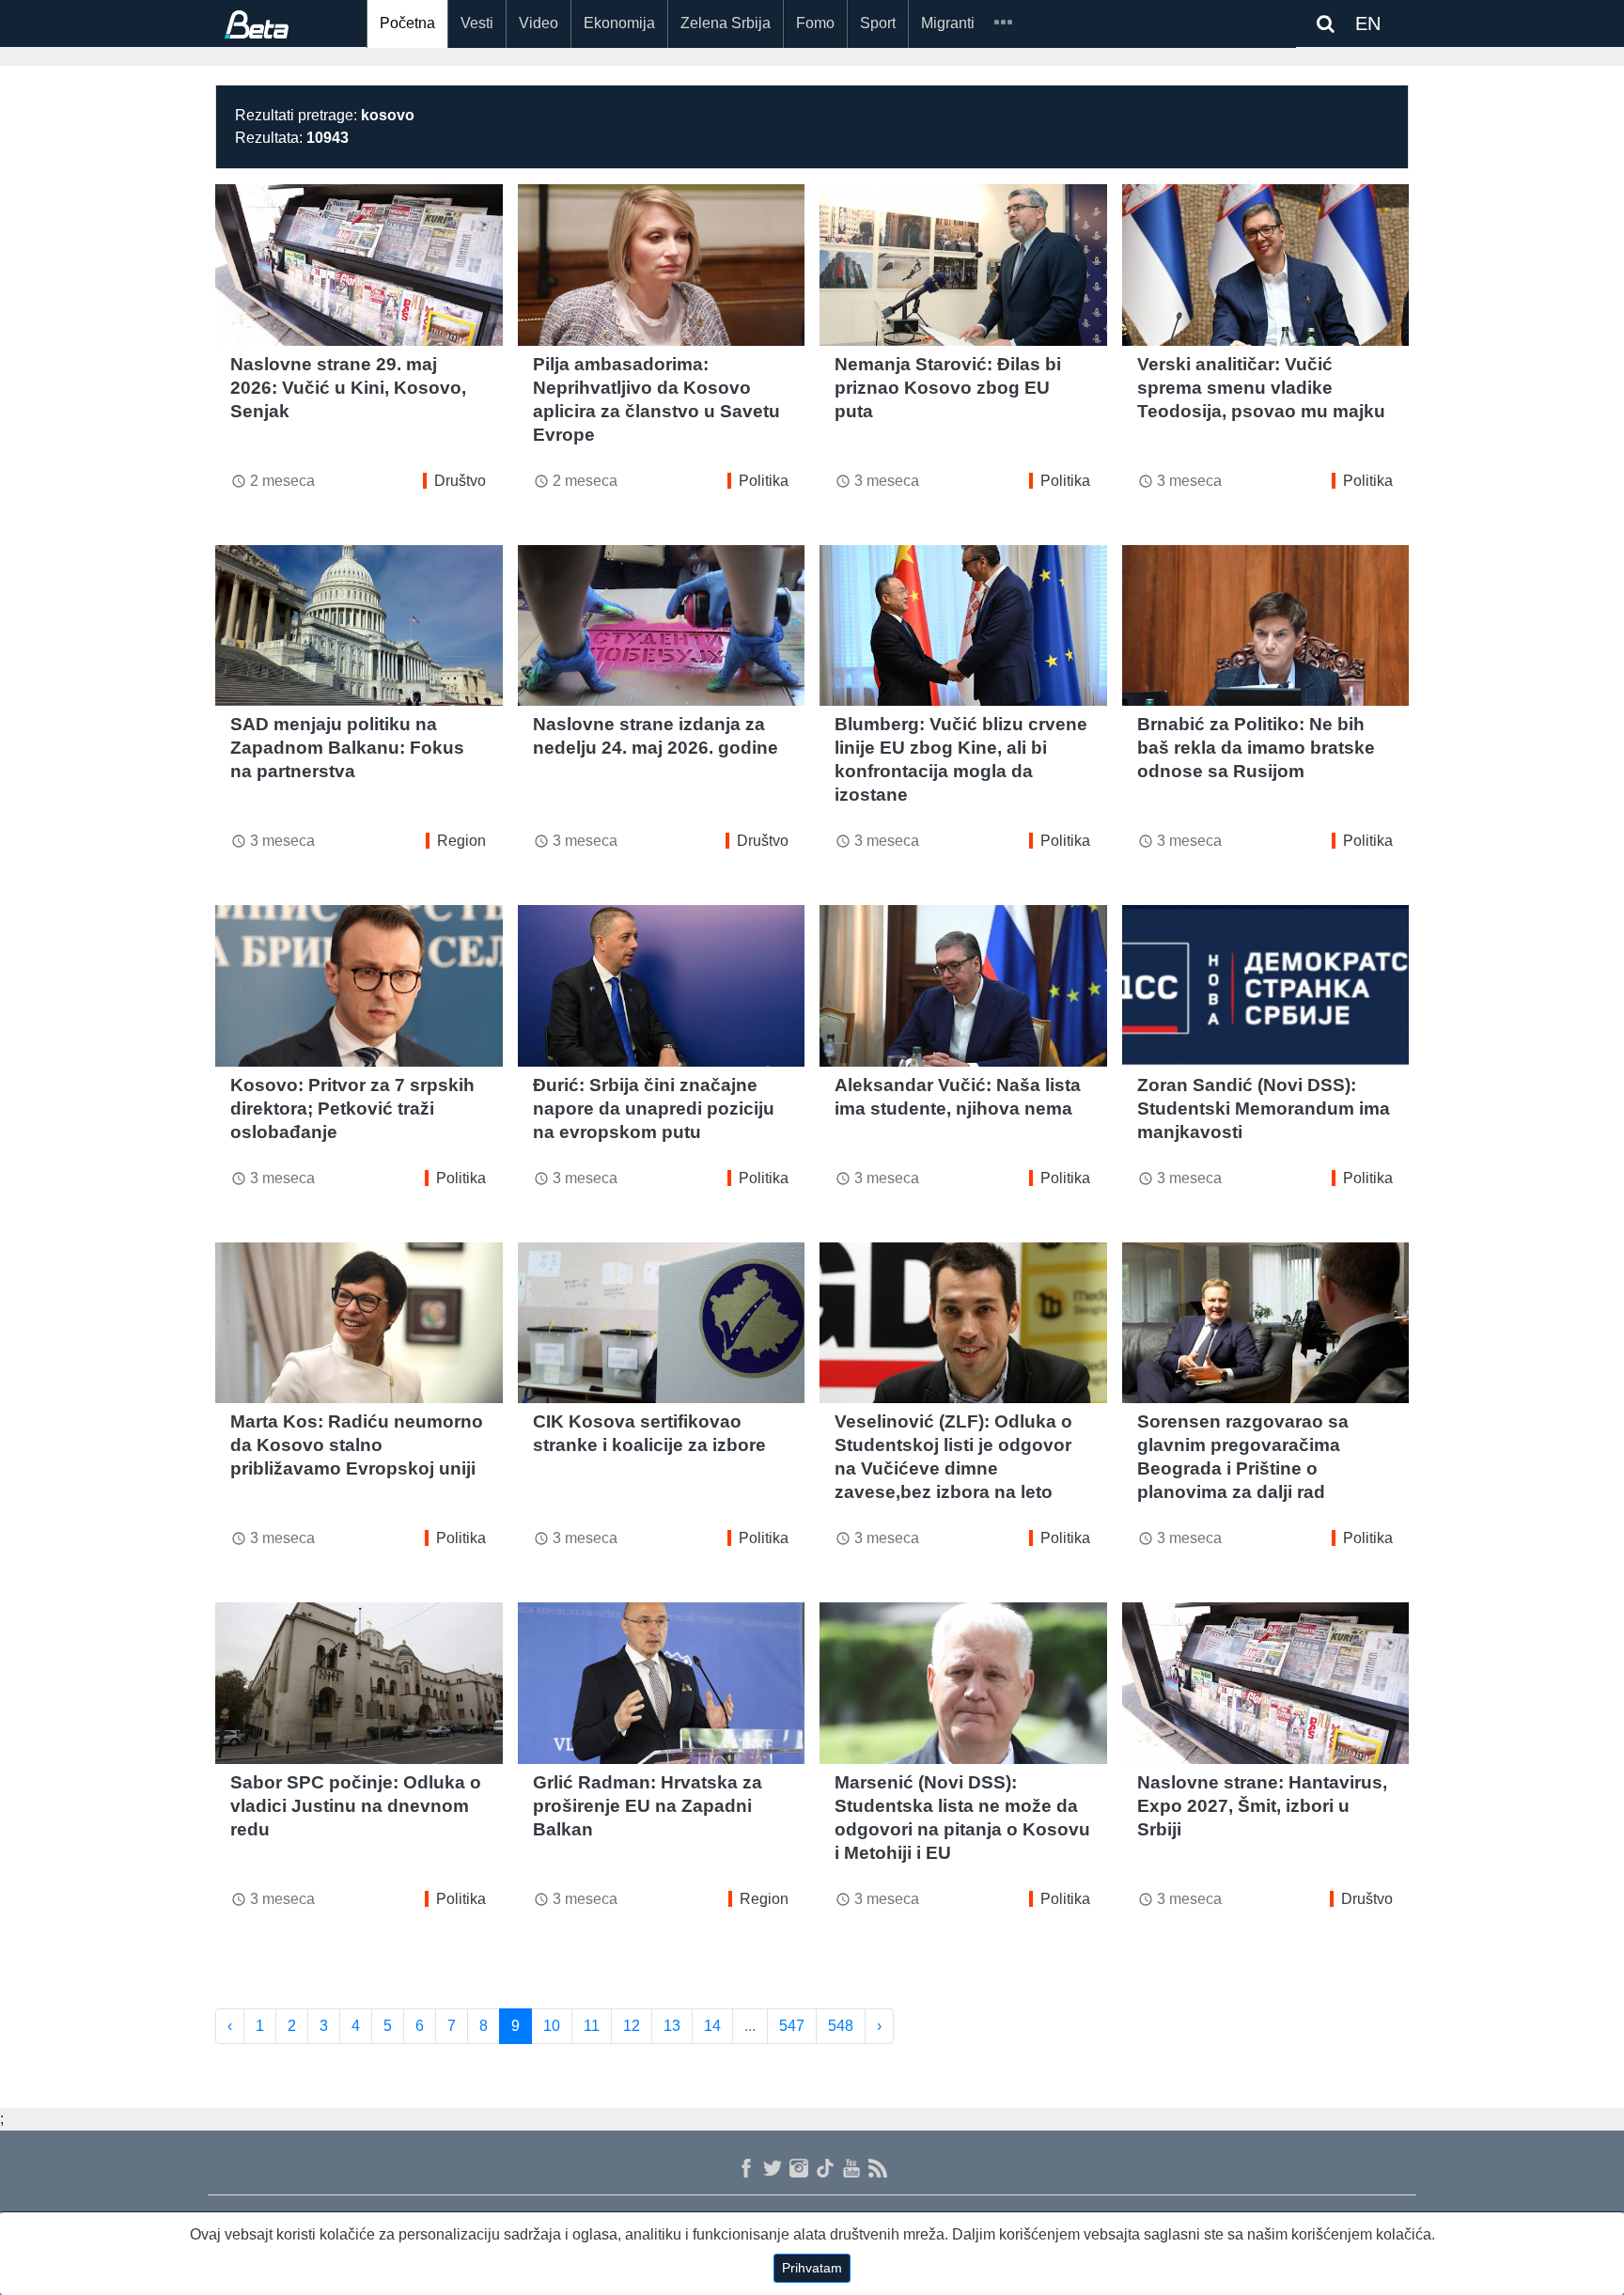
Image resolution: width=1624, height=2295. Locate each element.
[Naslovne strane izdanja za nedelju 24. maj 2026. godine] (662, 626)
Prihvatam (812, 2268)
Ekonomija (619, 23)
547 (792, 2026)
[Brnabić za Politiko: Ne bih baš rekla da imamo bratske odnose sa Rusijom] (1266, 626)
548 (841, 2026)
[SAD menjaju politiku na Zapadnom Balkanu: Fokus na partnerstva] (359, 626)
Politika (764, 481)
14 (712, 2026)
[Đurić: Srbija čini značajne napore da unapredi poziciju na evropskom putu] (662, 986)
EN (1368, 23)
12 (632, 2026)
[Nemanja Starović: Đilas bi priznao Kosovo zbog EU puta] (963, 265)
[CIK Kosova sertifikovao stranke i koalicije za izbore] (662, 1323)
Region (461, 841)
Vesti (477, 23)
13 (672, 2026)
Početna (407, 23)
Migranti (948, 23)
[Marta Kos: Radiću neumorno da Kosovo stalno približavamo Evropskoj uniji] (359, 1323)
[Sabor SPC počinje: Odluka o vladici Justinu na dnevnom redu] (359, 1683)
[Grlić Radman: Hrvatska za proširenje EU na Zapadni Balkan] (662, 1683)
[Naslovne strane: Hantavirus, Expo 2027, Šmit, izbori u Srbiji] (1266, 1683)
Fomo (815, 23)
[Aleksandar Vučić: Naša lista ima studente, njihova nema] (963, 986)
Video (539, 23)
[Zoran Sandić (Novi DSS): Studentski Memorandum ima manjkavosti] (1266, 986)
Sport (878, 23)
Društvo (460, 481)
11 (592, 2026)
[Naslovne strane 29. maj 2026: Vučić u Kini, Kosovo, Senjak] (359, 265)
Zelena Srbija (726, 23)
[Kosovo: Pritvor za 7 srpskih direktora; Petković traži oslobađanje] (359, 986)
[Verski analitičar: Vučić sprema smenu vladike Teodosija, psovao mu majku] (1266, 265)
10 (552, 2026)
